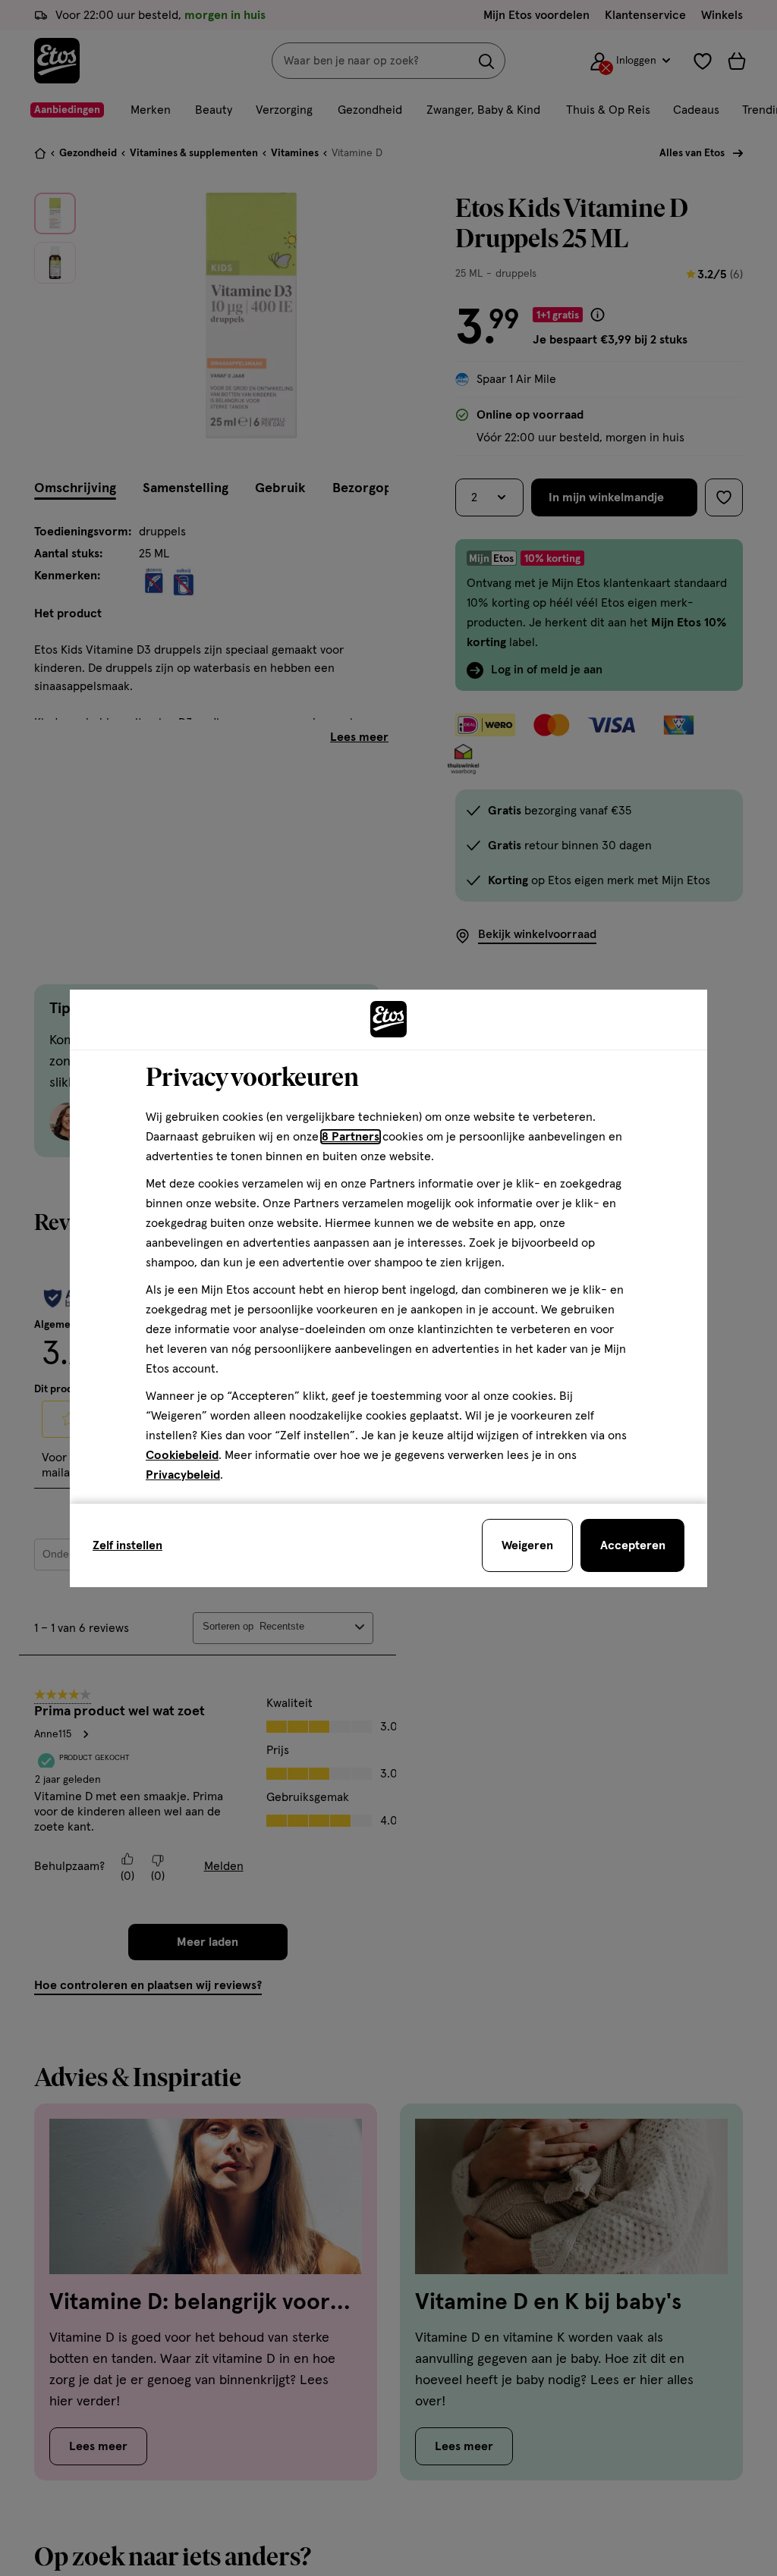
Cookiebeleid (182, 1455)
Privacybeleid (183, 1475)
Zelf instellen (127, 1545)
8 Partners (351, 1137)
